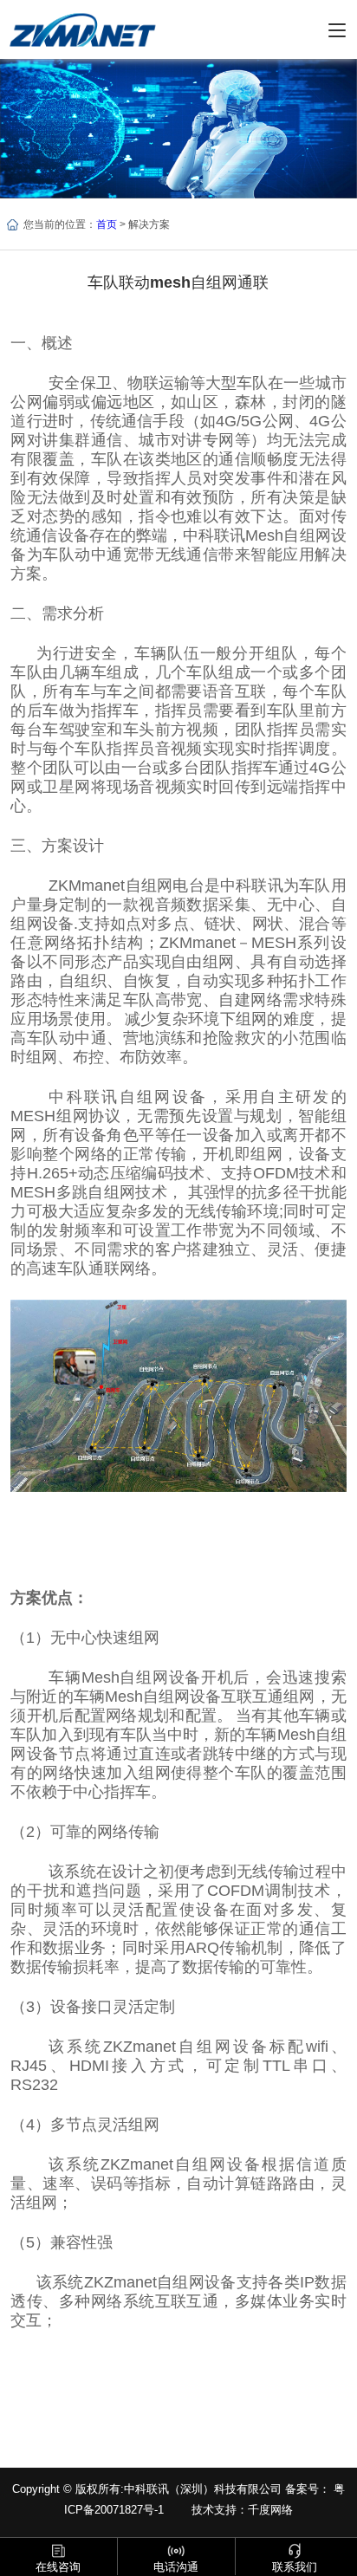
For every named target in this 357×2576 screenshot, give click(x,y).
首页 (107, 224)
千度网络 (270, 2510)
